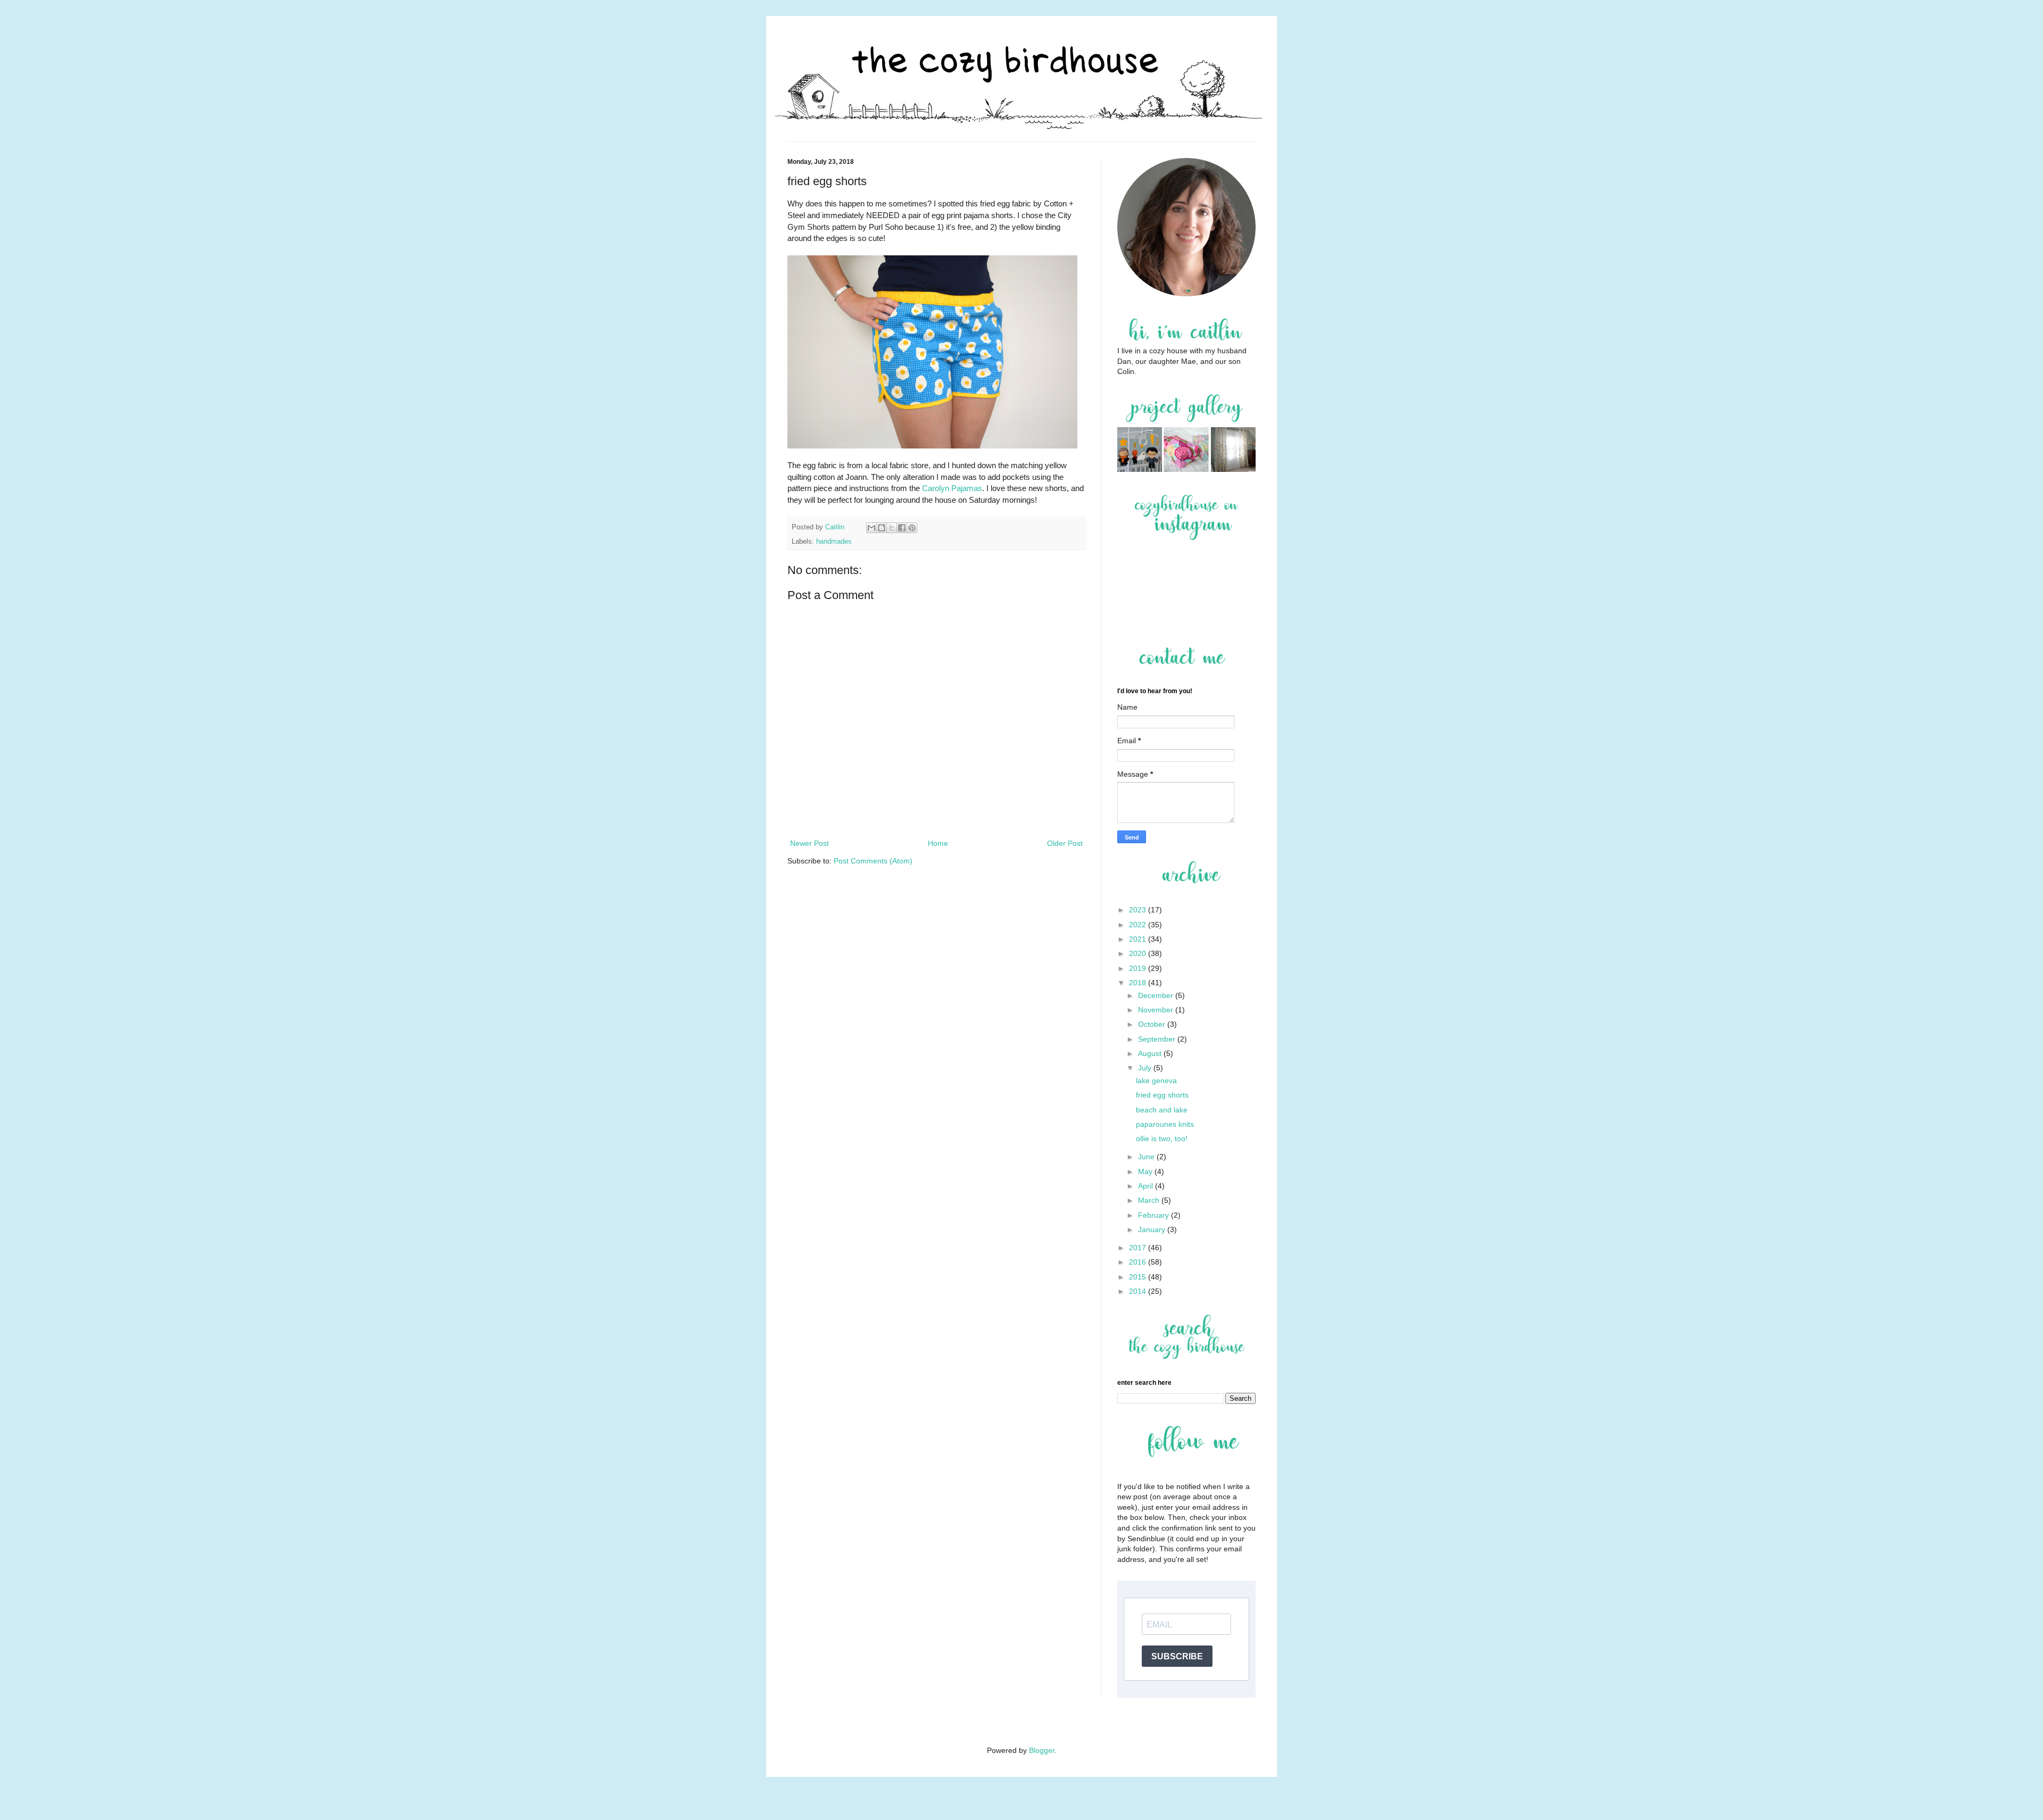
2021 (1139, 939)
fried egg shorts (1162, 1095)
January (1153, 1229)
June (1147, 1157)
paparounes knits (1165, 1124)
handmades (834, 542)
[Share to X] (892, 528)
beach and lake (1162, 1110)
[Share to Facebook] (902, 528)
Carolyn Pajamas (952, 488)
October (1153, 1024)
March (1150, 1200)
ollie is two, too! (1162, 1138)
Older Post (1065, 843)
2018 (1139, 983)
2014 (1139, 1291)
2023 (1139, 910)
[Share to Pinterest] (912, 528)
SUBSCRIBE (1177, 1656)
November (1157, 1010)
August (1151, 1053)
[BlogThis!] (882, 528)
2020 (1139, 953)
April (1147, 1186)
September (1158, 1039)
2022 (1139, 925)
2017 (1139, 1248)
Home (938, 843)
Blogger (1042, 1750)
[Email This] (871, 528)
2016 (1139, 1262)
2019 (1139, 968)
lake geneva (1156, 1081)
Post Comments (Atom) (873, 861)
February (1155, 1215)
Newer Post (809, 843)
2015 (1139, 1277)
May (1146, 1171)
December (1157, 995)
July (1146, 1068)
